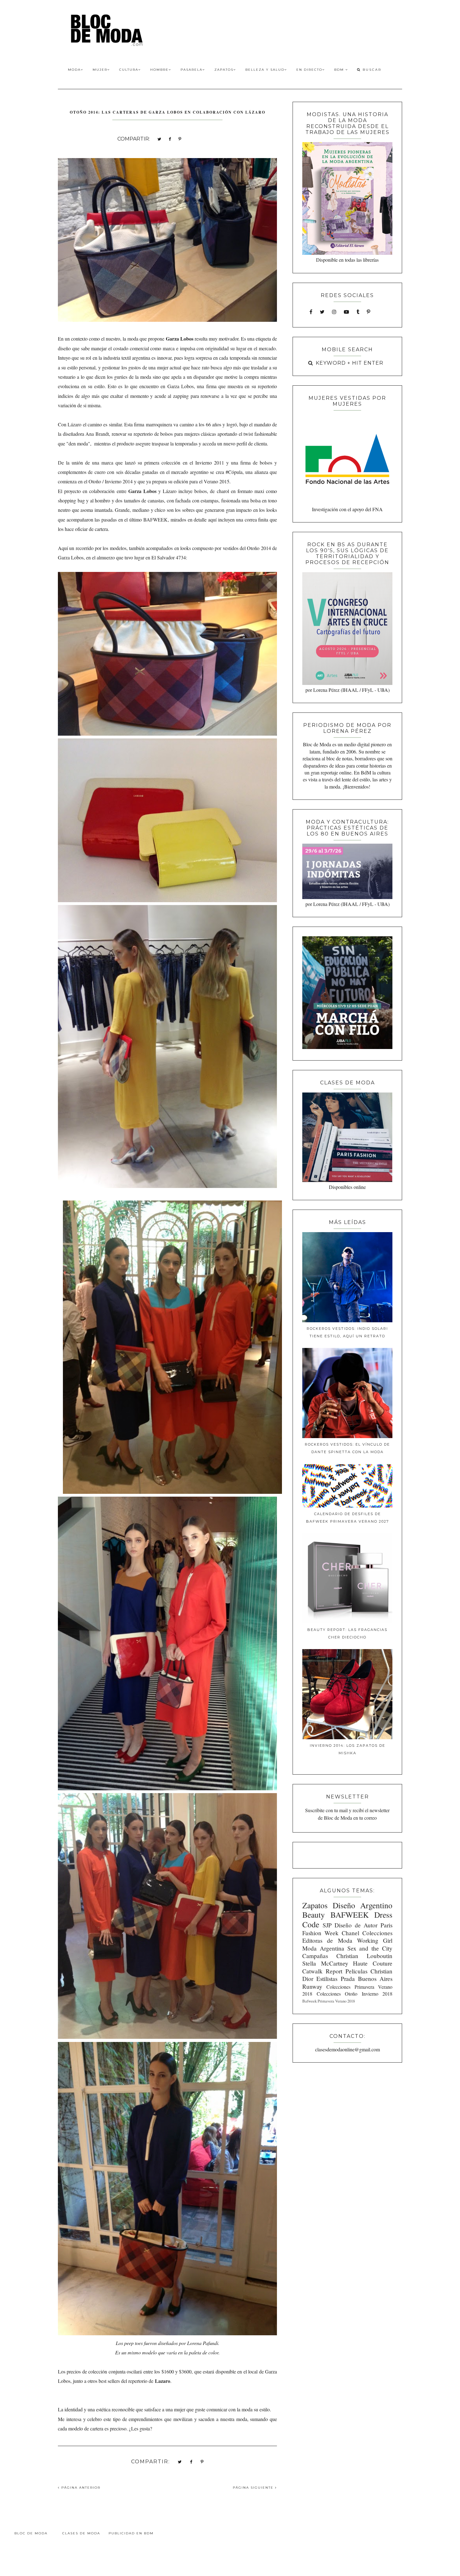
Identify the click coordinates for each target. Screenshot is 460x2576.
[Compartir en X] (159, 139)
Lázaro (74, 424)
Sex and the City (370, 1948)
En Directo (309, 70)
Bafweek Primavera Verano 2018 (329, 2001)
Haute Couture (373, 1963)
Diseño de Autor (356, 1925)
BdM (340, 70)
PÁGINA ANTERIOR (80, 2488)
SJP (327, 1925)
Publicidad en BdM (131, 2533)
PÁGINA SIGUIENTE (254, 2488)
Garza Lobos (142, 491)
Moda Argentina (323, 1948)
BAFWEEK (156, 519)
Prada (348, 1979)
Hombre (159, 70)
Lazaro (163, 2381)
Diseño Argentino (363, 1905)
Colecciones (377, 1933)
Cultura (129, 70)
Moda (74, 70)
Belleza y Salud (265, 70)
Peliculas (356, 1971)
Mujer (100, 70)
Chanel (350, 1933)
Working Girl (375, 1940)
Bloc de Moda (31, 2533)
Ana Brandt (97, 434)
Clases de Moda (81, 2533)
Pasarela (192, 70)
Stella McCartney (325, 1963)
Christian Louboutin (364, 1956)
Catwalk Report (322, 1971)
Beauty (314, 1915)
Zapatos (224, 70)
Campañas (315, 1956)
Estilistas (327, 1979)
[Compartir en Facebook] (170, 139)
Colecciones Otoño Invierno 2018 (355, 1994)
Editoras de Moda (327, 1940)
